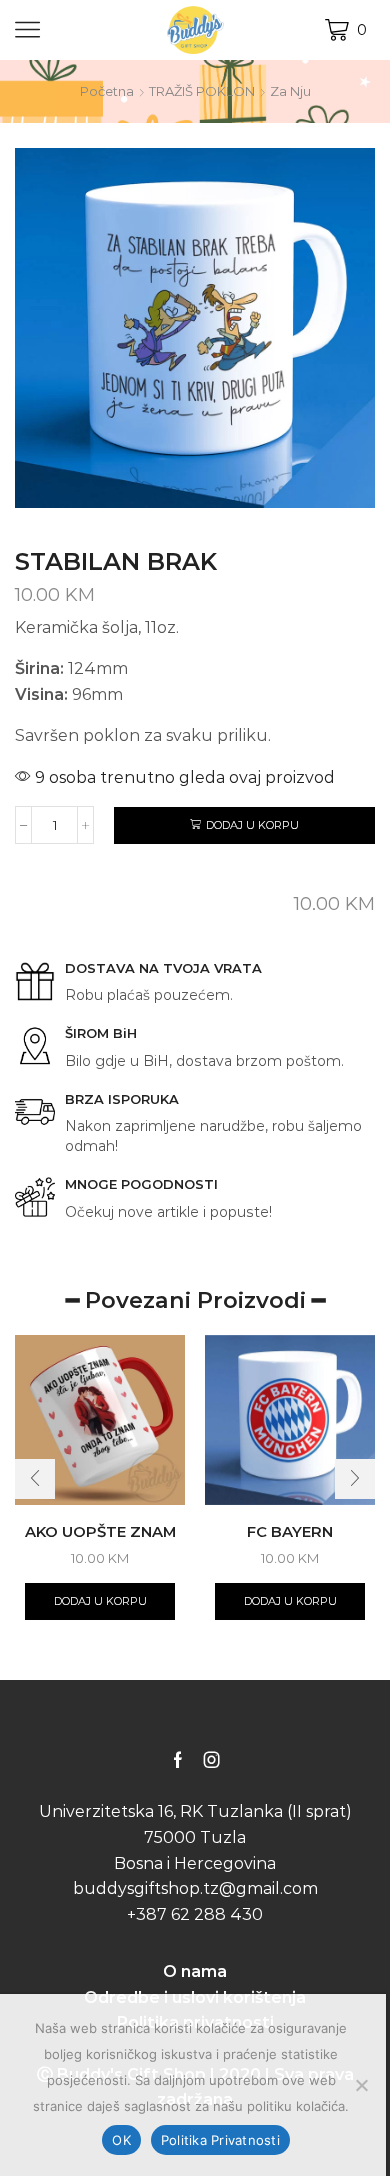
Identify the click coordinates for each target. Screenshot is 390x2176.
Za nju (290, 91)
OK (121, 2140)
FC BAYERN (290, 1532)
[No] (361, 2085)
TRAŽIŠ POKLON (202, 91)
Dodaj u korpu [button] (100, 1601)
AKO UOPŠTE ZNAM (100, 1532)
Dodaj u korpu (252, 825)
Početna (107, 91)
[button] (35, 1479)
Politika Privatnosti (220, 2140)
